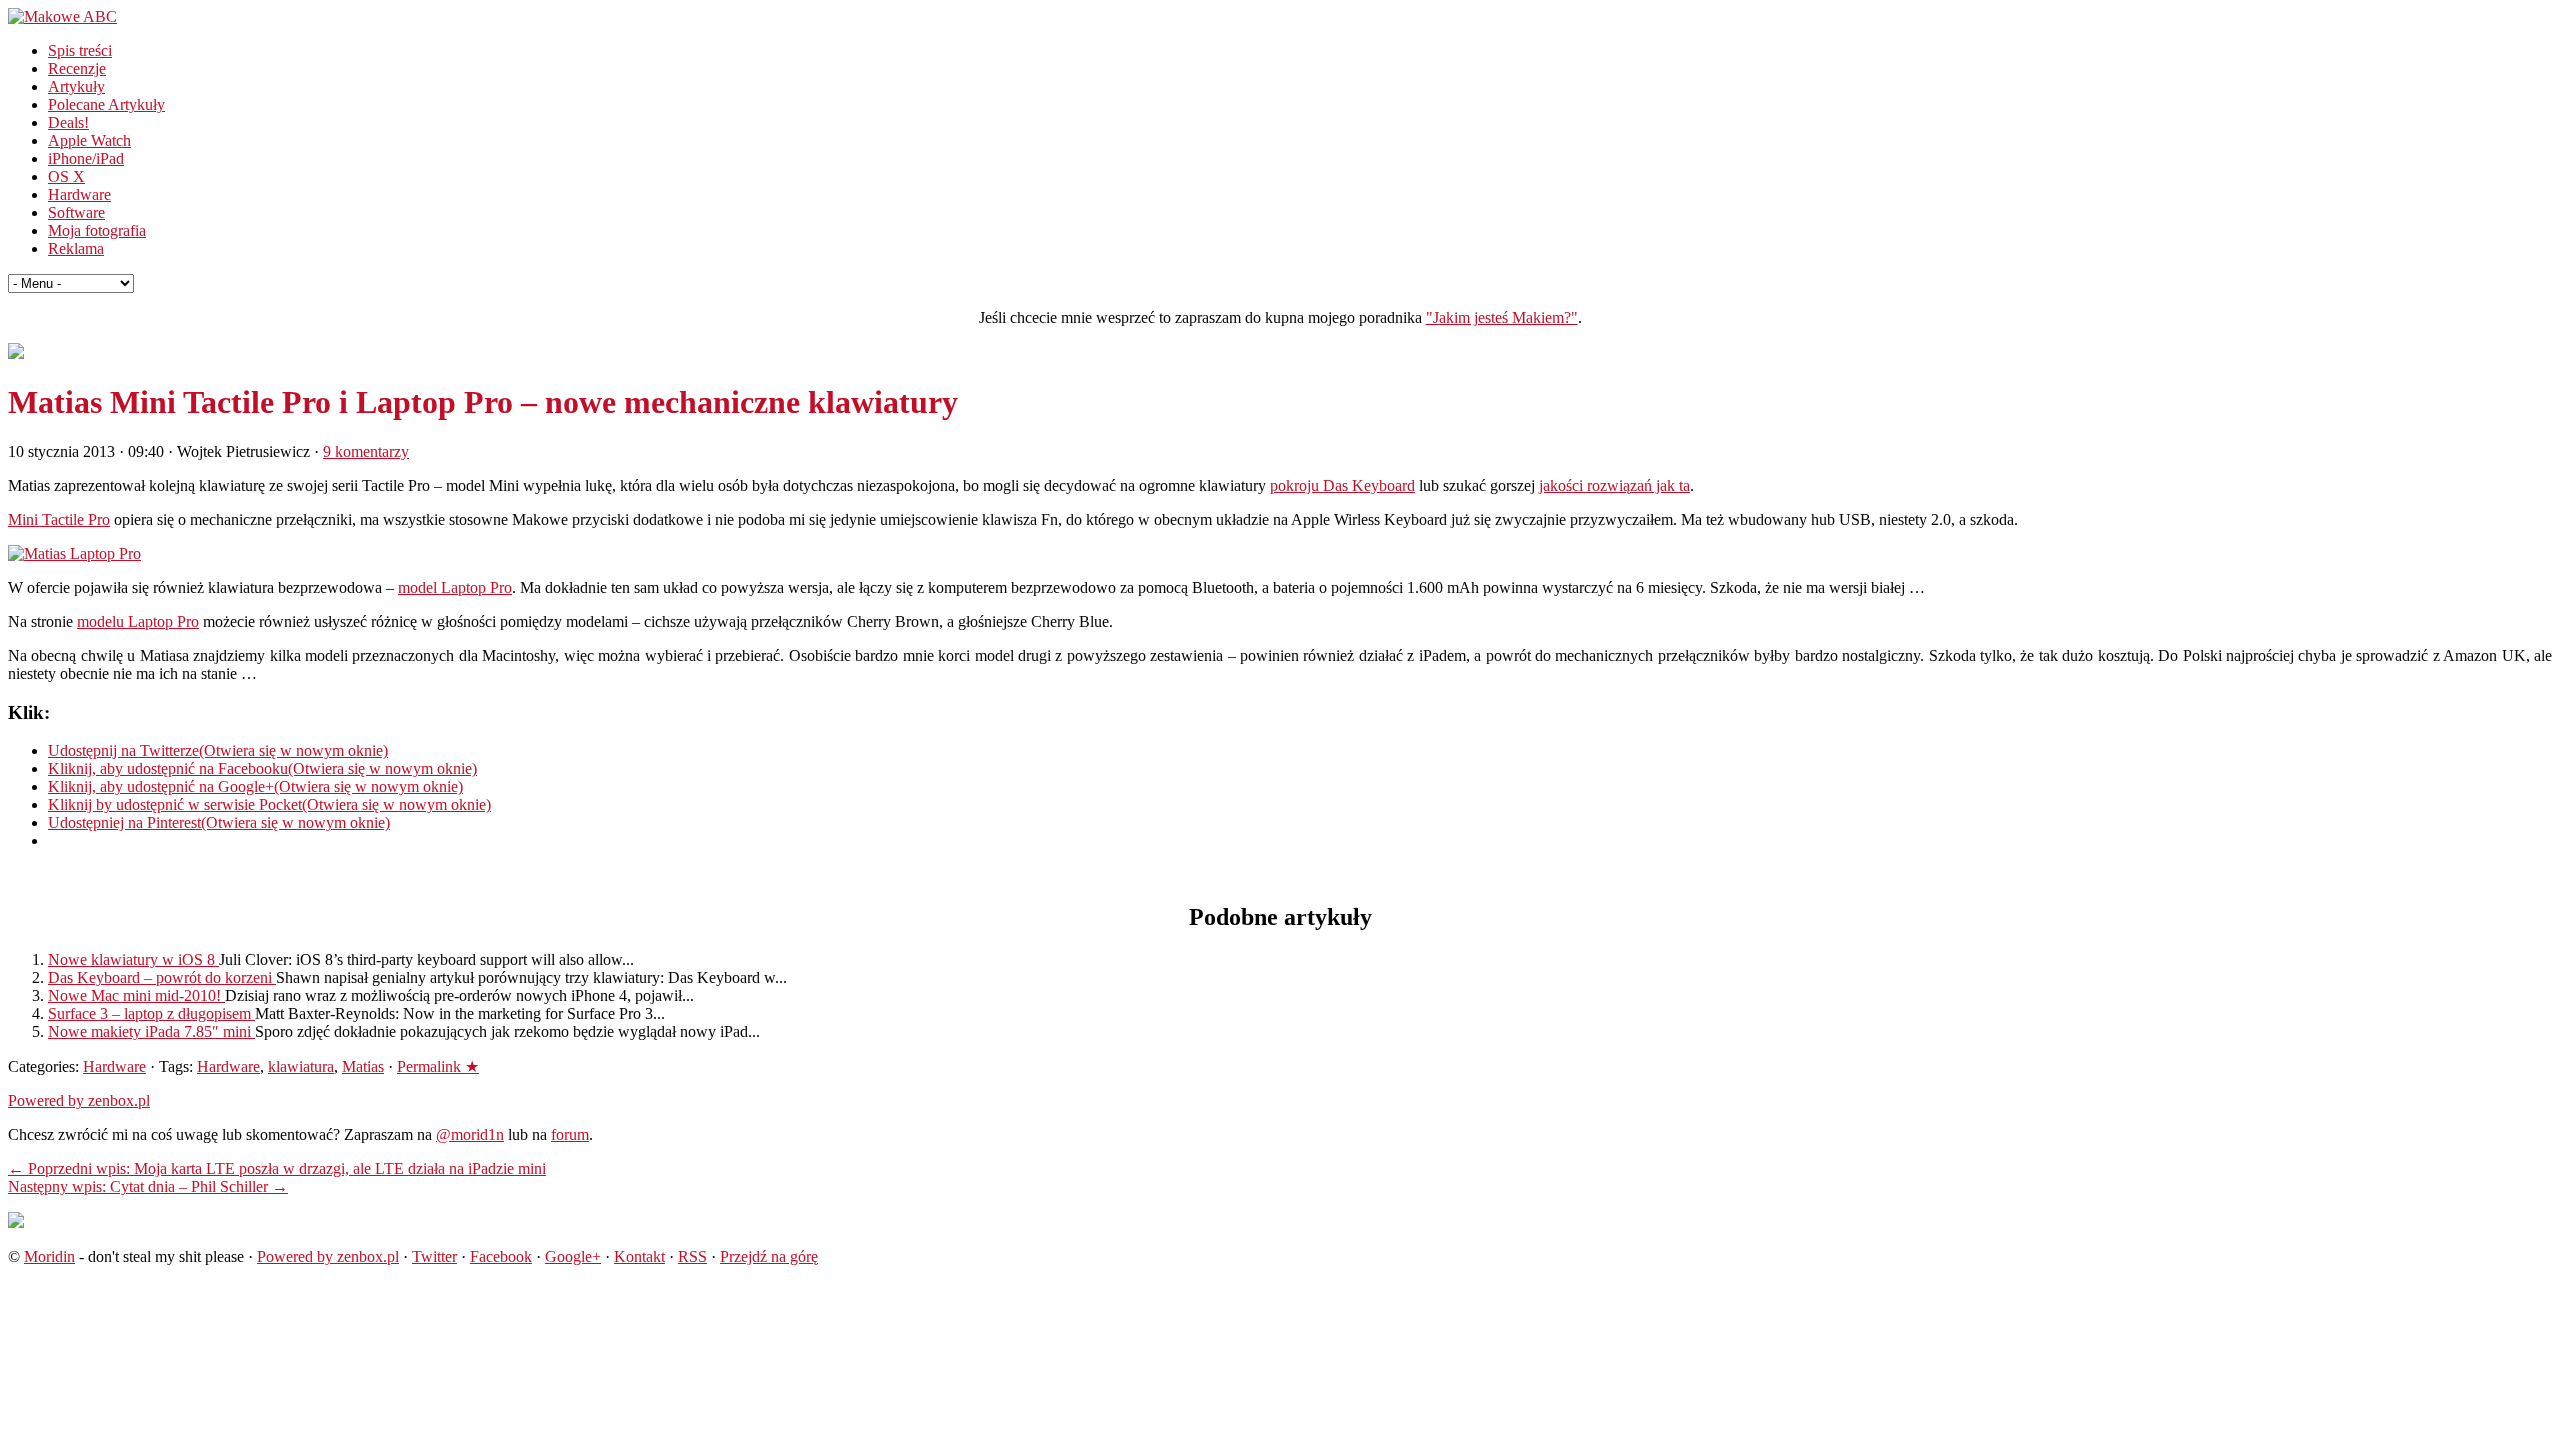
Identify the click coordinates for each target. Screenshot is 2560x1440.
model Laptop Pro (455, 587)
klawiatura (301, 1066)
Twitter (434, 1256)
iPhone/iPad (86, 158)
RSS (692, 1256)
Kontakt (639, 1256)
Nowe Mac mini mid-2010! (136, 995)
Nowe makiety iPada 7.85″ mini (151, 1031)
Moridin (49, 1256)
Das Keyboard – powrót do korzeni (162, 977)
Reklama (76, 248)
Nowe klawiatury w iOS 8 (133, 959)
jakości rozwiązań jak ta (1614, 485)
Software (76, 212)
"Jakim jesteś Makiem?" (1502, 317)
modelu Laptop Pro (138, 621)
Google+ (573, 1256)
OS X (66, 176)
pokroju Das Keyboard (1342, 485)
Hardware (79, 194)
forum (570, 1134)
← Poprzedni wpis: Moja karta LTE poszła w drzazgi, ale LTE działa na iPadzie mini (277, 1168)
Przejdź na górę (769, 1256)
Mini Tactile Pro (59, 519)
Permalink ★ (438, 1066)
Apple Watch (89, 140)
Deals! (68, 122)
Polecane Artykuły (106, 104)
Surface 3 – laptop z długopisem (151, 1013)
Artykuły (76, 86)
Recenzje (77, 68)
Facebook (501, 1256)
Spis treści (80, 50)
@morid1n (470, 1134)
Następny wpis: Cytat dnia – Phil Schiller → (148, 1186)
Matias (363, 1066)
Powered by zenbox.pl (79, 1100)
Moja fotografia (97, 230)
